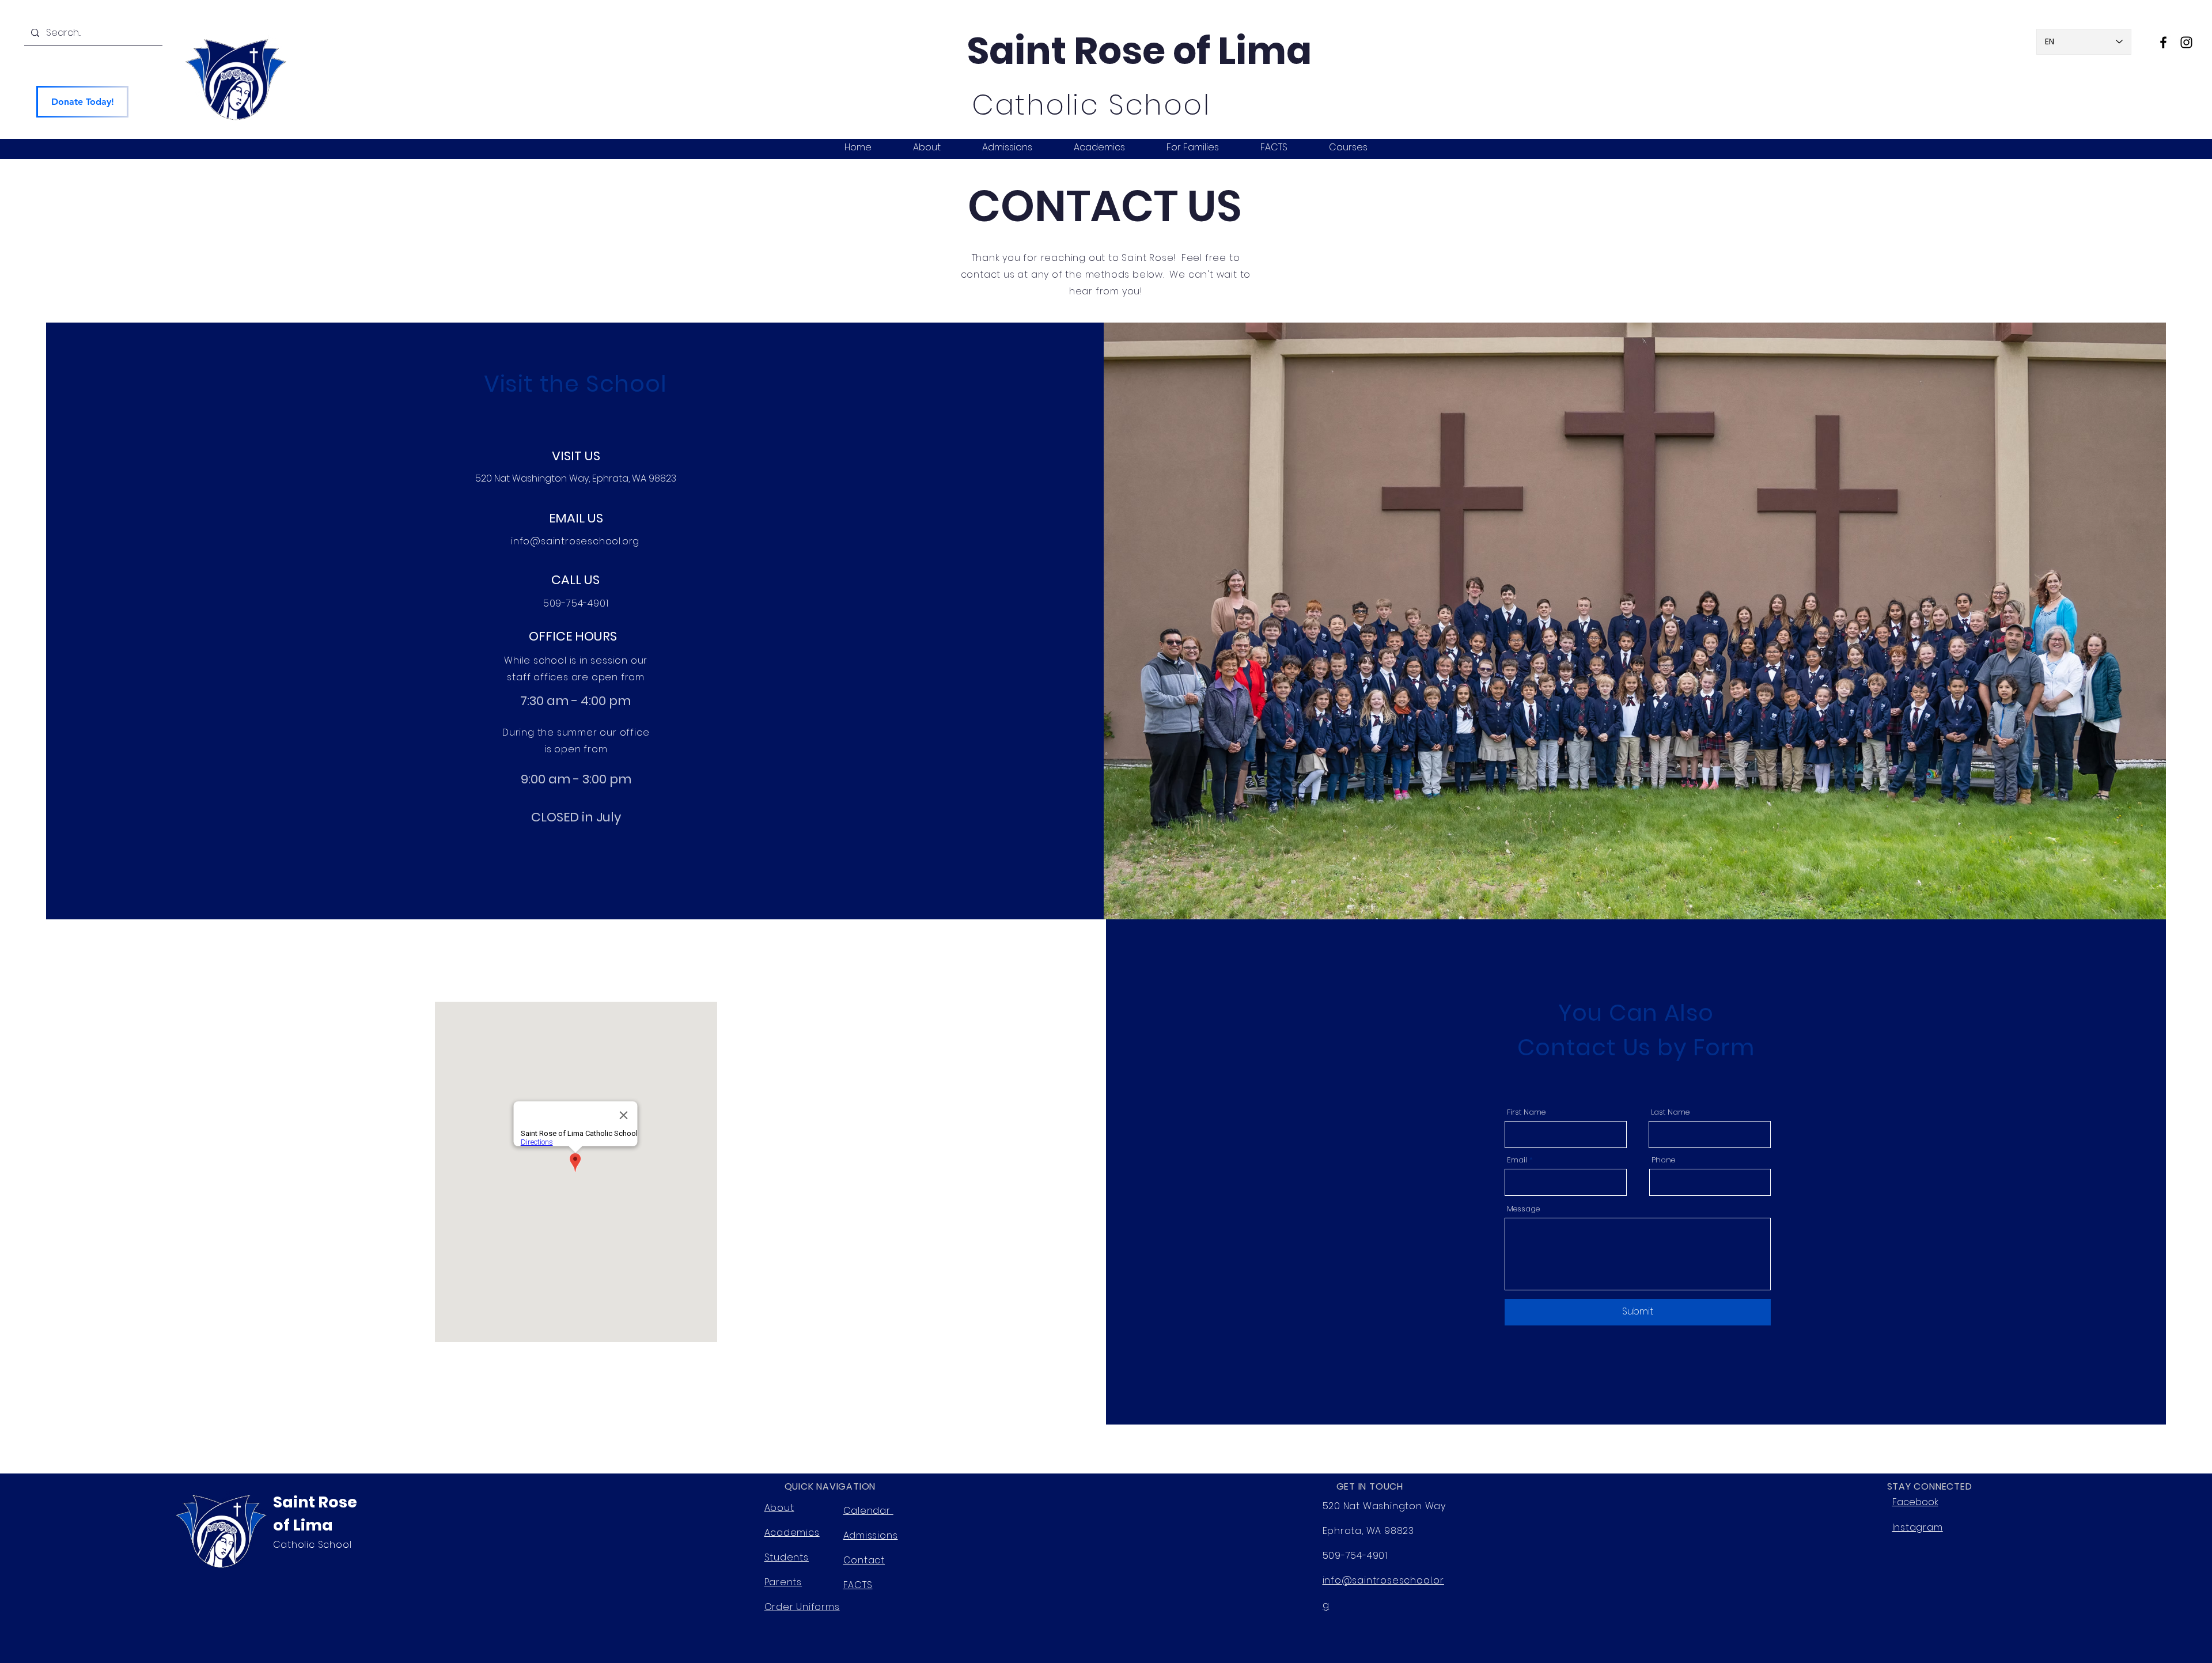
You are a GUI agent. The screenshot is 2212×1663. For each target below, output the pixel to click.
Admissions (871, 1535)
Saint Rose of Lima (1139, 51)
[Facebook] (2163, 42)
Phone (1663, 1160)
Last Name (1670, 1112)
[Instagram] (2186, 42)
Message (1523, 1209)
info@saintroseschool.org (575, 541)
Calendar (868, 1511)
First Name (1526, 1112)
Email (1517, 1160)
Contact (864, 1560)
